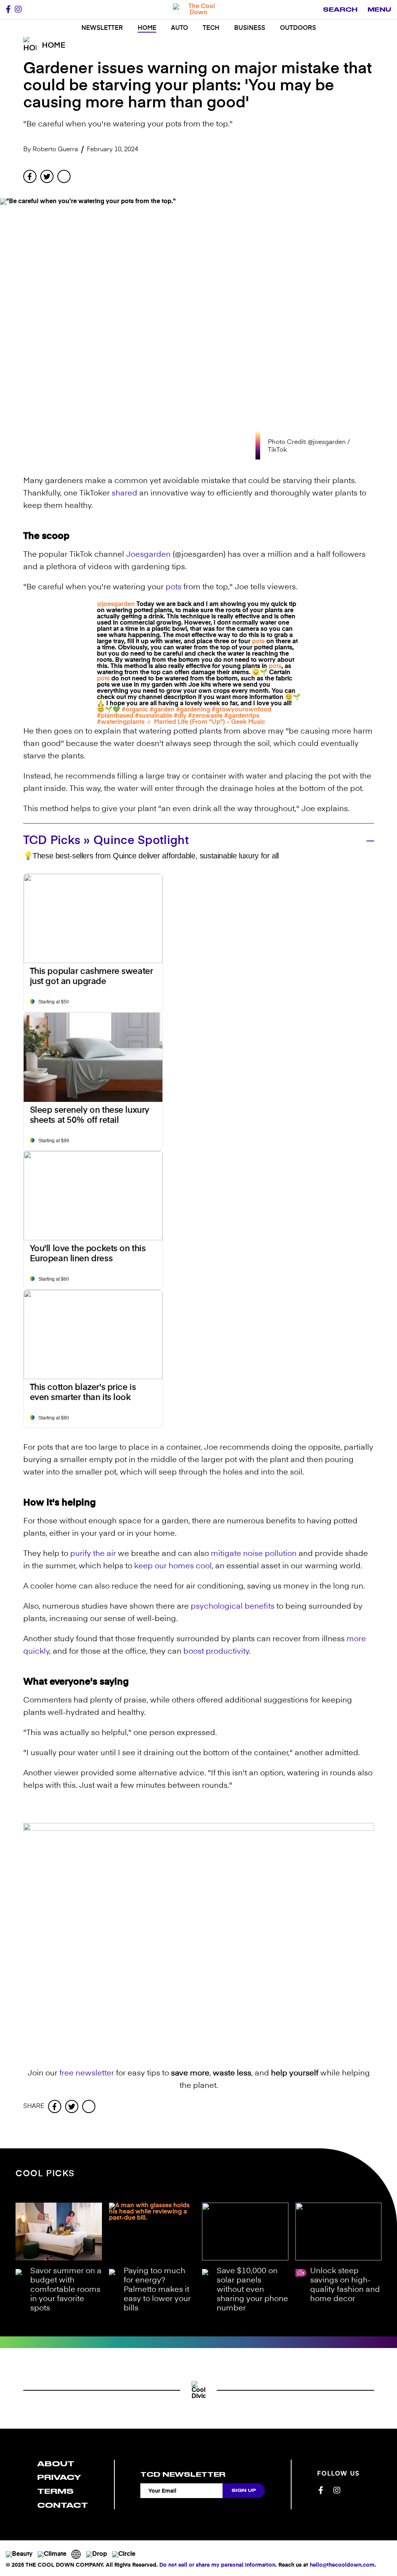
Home (147, 28)
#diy (180, 716)
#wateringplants (121, 722)
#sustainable (154, 716)
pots (173, 587)
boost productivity (216, 1652)
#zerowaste (205, 716)
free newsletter (87, 2074)
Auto (180, 28)
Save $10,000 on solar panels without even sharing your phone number (252, 2290)
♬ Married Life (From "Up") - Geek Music (206, 722)
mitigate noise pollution (254, 1554)
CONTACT (63, 2505)
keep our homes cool (173, 1566)
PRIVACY (59, 2477)
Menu (379, 10)
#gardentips (242, 716)
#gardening (193, 710)
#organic (135, 710)
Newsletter (102, 28)
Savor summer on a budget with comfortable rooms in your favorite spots (66, 2290)
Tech (211, 28)
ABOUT (56, 2464)
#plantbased (115, 716)
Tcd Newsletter (183, 2474)
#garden (162, 710)
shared (124, 494)
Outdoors (298, 28)
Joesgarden (148, 555)
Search (340, 10)
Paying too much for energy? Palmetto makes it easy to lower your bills (157, 2290)
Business (250, 28)
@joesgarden (116, 604)
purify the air (93, 1554)
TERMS (55, 2491)
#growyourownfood (242, 710)
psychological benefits (233, 1607)
